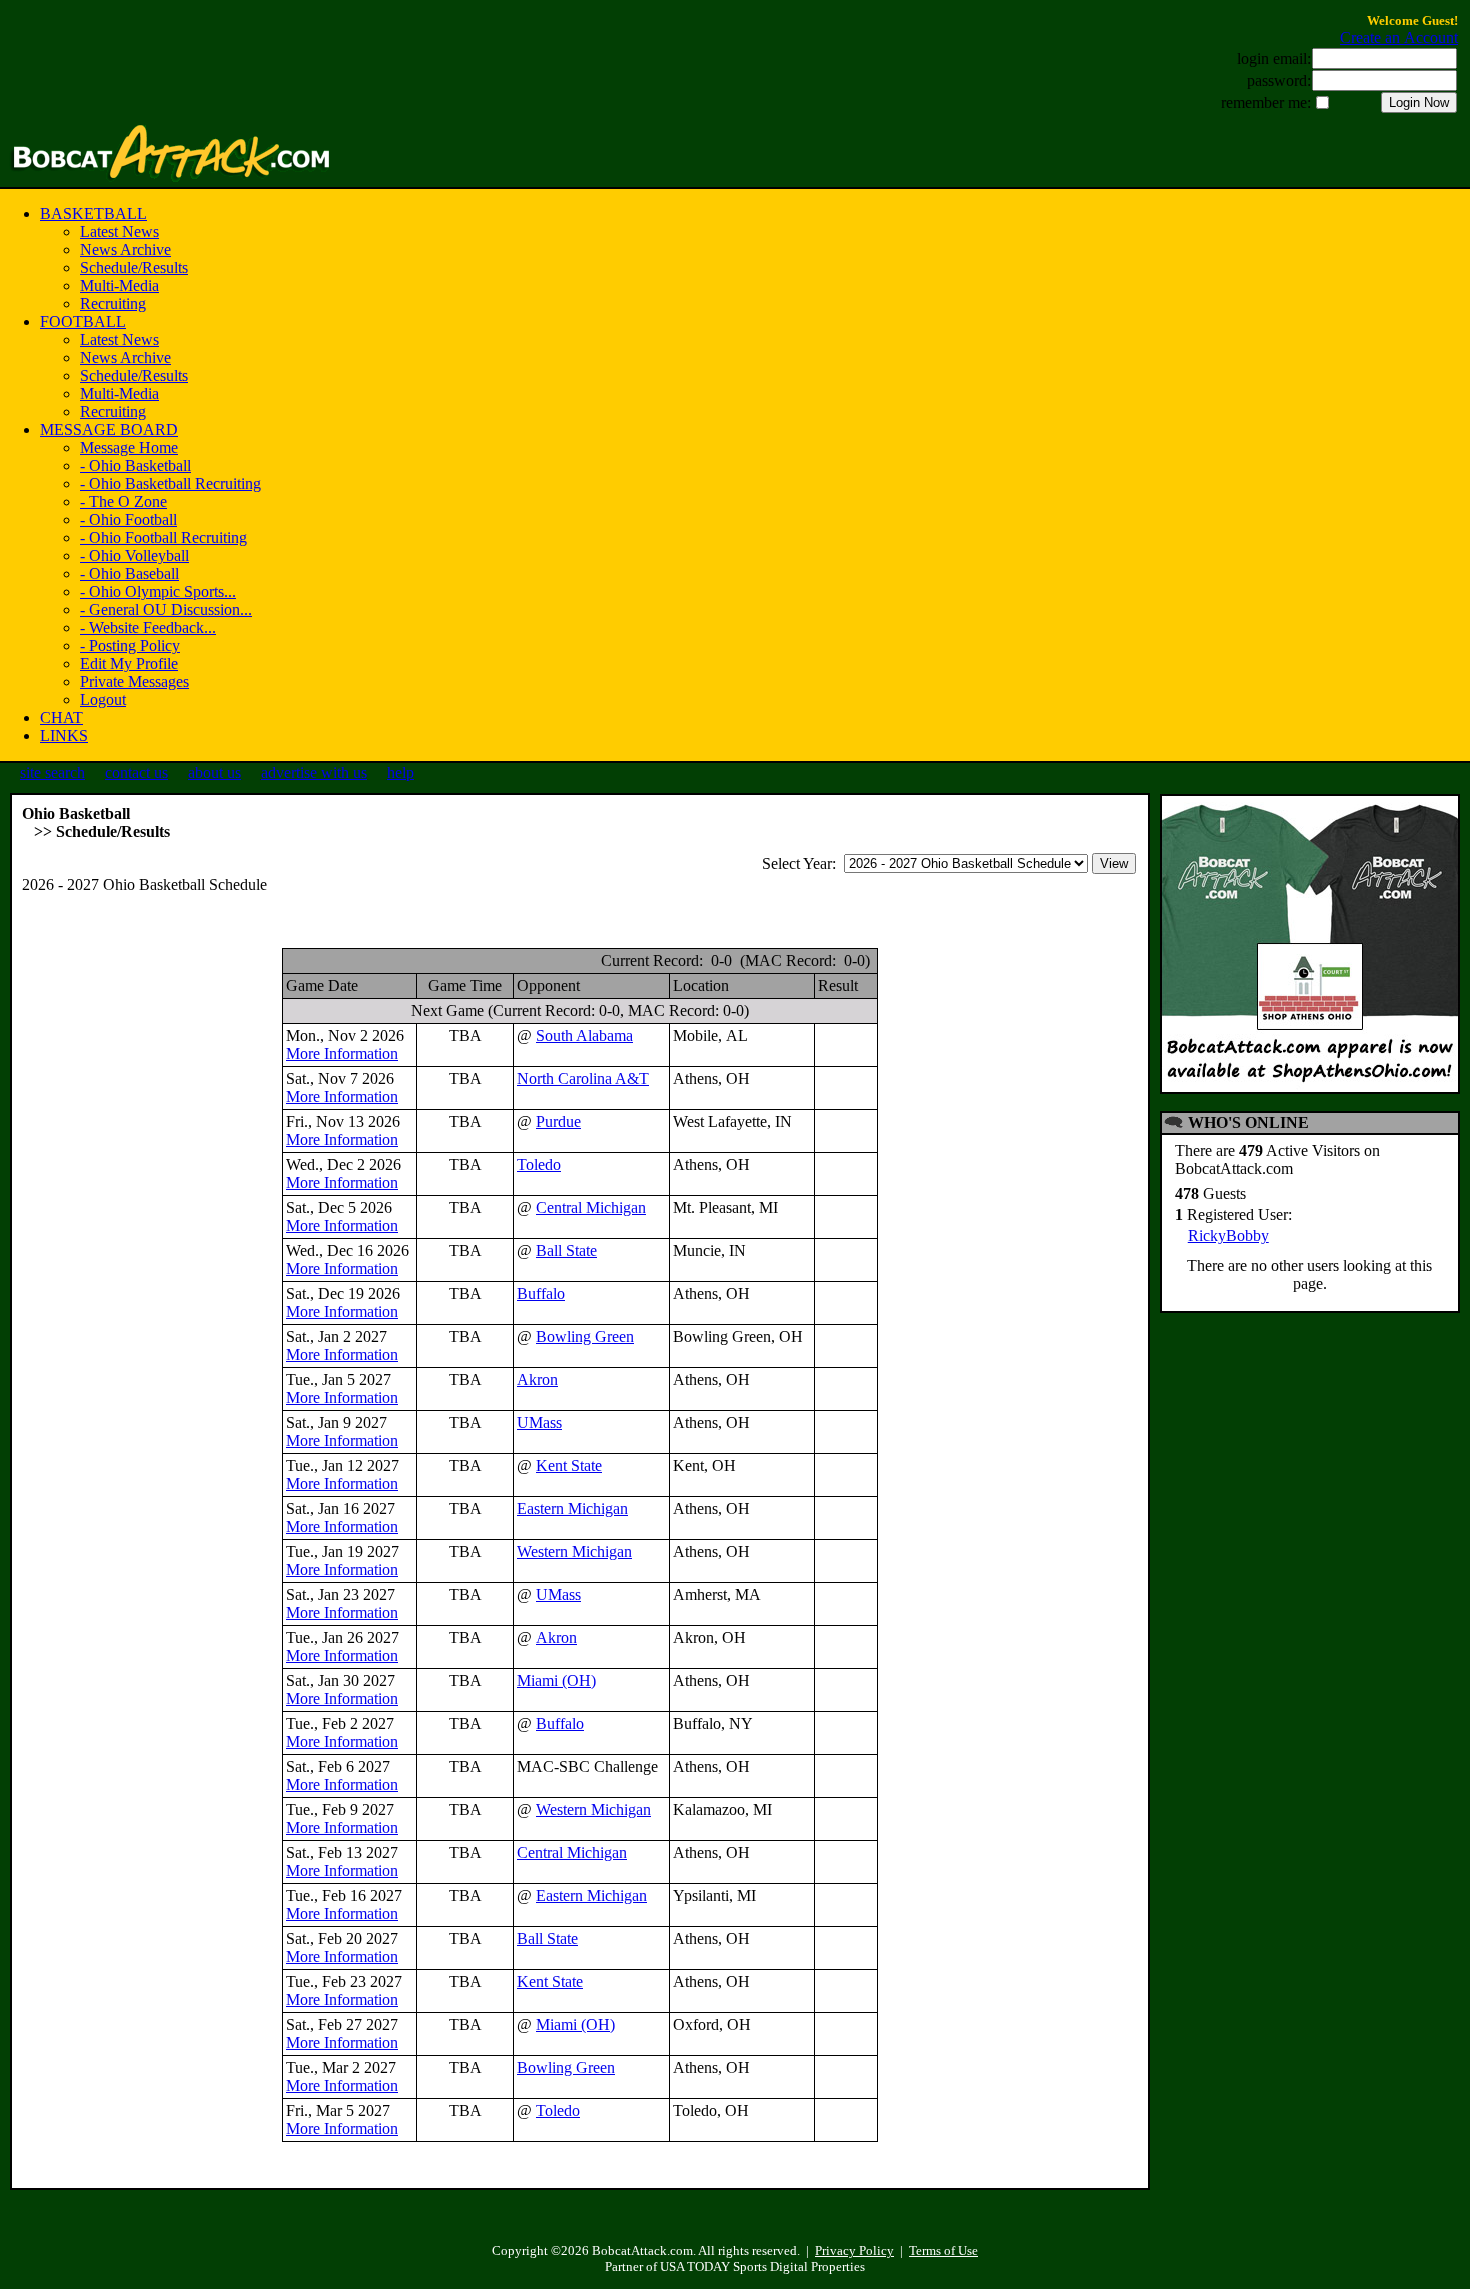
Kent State (569, 1465)
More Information (342, 1053)
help (400, 772)
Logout (103, 699)
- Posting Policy (130, 645)
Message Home (129, 447)
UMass (539, 1422)
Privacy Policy (854, 2250)
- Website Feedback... (148, 627)
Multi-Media (119, 285)
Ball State (566, 1250)
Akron (537, 1379)
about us (214, 772)
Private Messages (134, 681)
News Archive (125, 249)
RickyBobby (1228, 1235)
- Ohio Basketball (135, 465)
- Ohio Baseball (129, 573)
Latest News (119, 231)
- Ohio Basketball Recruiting (170, 483)
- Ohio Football (128, 519)
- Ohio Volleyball (134, 555)
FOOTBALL (83, 321)
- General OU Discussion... (166, 609)
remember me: (1266, 102)
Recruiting (113, 303)
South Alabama (584, 1035)
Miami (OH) (556, 1680)
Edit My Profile (129, 663)
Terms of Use (943, 2250)
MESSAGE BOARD (109, 429)
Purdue (558, 1121)
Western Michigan (574, 1551)
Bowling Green (585, 1336)
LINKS (64, 735)
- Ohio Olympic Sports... (158, 591)
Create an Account (1399, 37)
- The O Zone (123, 501)
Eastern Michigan (572, 1508)
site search (52, 772)
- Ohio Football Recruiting (163, 537)
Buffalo (541, 1293)
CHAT (61, 717)
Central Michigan (591, 1207)
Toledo (539, 1164)
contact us (136, 772)
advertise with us (314, 772)
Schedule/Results (134, 267)
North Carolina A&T (583, 1078)
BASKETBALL (93, 213)
